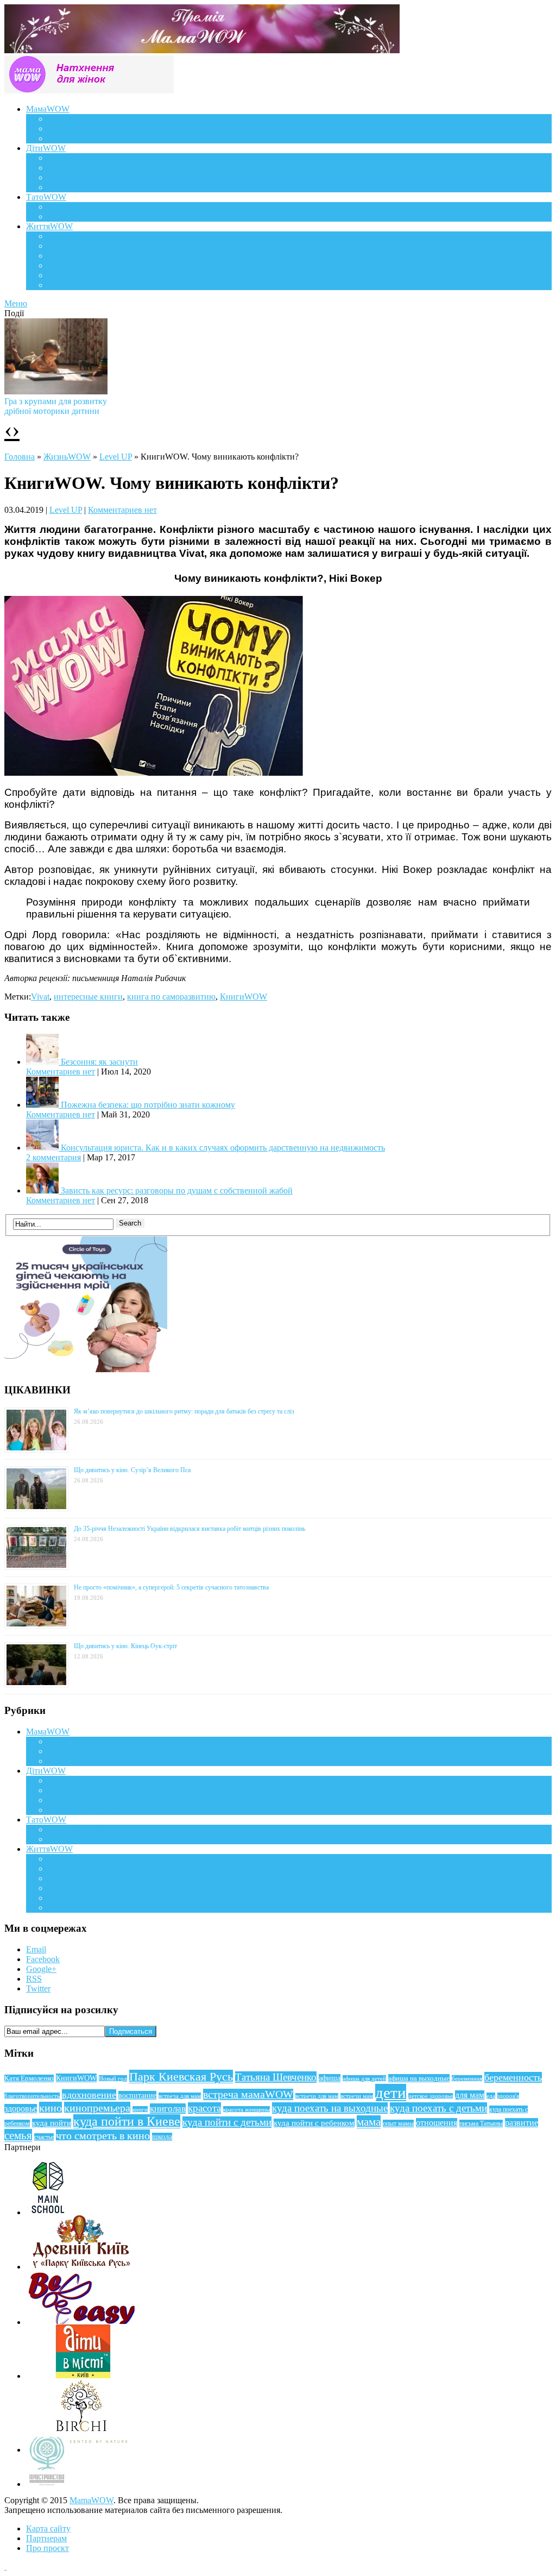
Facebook (43, 1959)
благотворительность (32, 2096)
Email (36, 1949)
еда (491, 2096)
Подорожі (66, 256)
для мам (470, 2095)
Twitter (38, 1988)
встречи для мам (317, 2096)
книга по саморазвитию (171, 997)
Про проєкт (48, 2548)
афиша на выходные (419, 2078)
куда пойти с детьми (227, 2122)
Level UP (64, 265)
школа (162, 2137)
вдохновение (89, 2095)
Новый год (113, 2078)
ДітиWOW (46, 148)
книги (140, 2109)
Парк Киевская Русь (181, 2076)
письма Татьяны (481, 2123)
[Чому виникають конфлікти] (154, 773)
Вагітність (67, 119)
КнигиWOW (244, 997)
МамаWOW (48, 109)
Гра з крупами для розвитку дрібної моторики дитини (56, 406)
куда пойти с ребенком (314, 2123)
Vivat (40, 997)
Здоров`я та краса (80, 138)
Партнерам (46, 2538)
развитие (522, 2123)
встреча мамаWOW (248, 2094)
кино (50, 2108)
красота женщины (247, 2109)
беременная (467, 2078)
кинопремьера (97, 2108)
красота (204, 2108)
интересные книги (88, 997)
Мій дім (62, 285)
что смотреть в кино (103, 2135)
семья (18, 2135)
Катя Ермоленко (29, 2078)
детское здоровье (431, 2096)
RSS (34, 1979)
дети (391, 2093)
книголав (168, 2109)
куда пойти (52, 2123)
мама (369, 2122)
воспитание (137, 2095)
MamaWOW (91, 2500)
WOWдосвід (71, 128)
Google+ (41, 1969)
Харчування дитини (85, 187)
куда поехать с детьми (438, 2108)
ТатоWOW (46, 197)
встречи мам (357, 2096)
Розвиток (65, 177)
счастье (44, 2137)
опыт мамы (398, 2123)
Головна (20, 457)
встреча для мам (180, 2096)
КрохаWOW (71, 158)
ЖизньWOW (67, 457)
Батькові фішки (76, 207)
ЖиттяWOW (49, 226)
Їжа (54, 275)
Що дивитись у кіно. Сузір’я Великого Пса (132, 1470)
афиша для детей (364, 2078)
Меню (16, 303)
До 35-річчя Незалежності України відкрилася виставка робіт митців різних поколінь (189, 1529)
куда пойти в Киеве (127, 2121)
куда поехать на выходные (330, 2108)
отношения (437, 2123)
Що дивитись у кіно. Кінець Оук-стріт (125, 1646)
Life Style (65, 246)
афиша (330, 2078)
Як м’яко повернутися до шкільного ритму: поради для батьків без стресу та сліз (184, 1411)
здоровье (21, 2109)
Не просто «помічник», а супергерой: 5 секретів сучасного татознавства (171, 1587)
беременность (513, 2077)
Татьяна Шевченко (276, 2077)
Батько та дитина (79, 216)
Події (58, 236)
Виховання (68, 168)
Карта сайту (48, 2528)
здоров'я (508, 2096)
